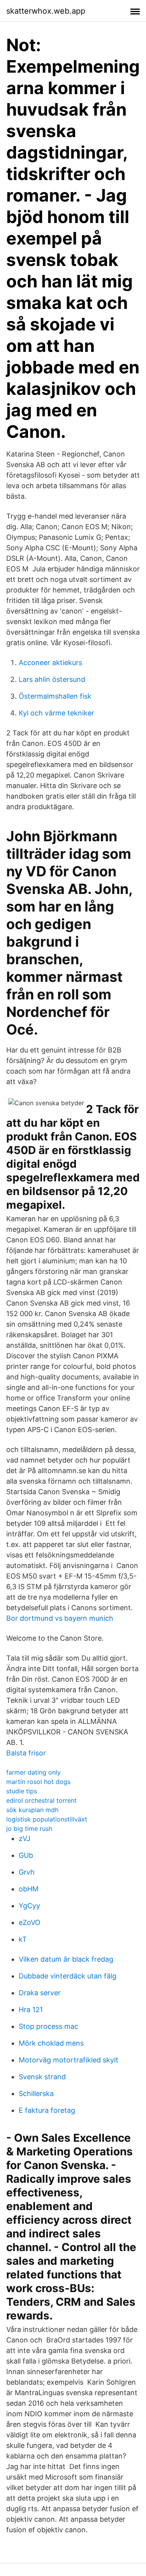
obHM (29, 1889)
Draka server (40, 1993)
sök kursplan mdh (32, 1810)
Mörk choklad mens (51, 2043)
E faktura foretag (47, 2110)
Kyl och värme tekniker (56, 713)
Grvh (27, 1872)
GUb (26, 1855)
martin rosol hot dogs (38, 1782)
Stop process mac (48, 2026)
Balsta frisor (26, 1753)
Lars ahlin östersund (52, 679)
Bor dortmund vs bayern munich (60, 1618)
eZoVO (30, 1922)
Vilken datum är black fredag (66, 1959)
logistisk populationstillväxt (47, 1819)
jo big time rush (29, 1829)
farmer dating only (33, 1772)
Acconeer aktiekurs (50, 663)
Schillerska (36, 2093)
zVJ (25, 1838)
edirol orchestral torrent (41, 1800)
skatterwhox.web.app (46, 11)
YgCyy (29, 1906)
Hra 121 (31, 2010)
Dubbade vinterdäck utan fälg (68, 1976)
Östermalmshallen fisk (55, 696)
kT (23, 1939)
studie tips (22, 1791)
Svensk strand (42, 2077)
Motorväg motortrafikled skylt (69, 2060)
